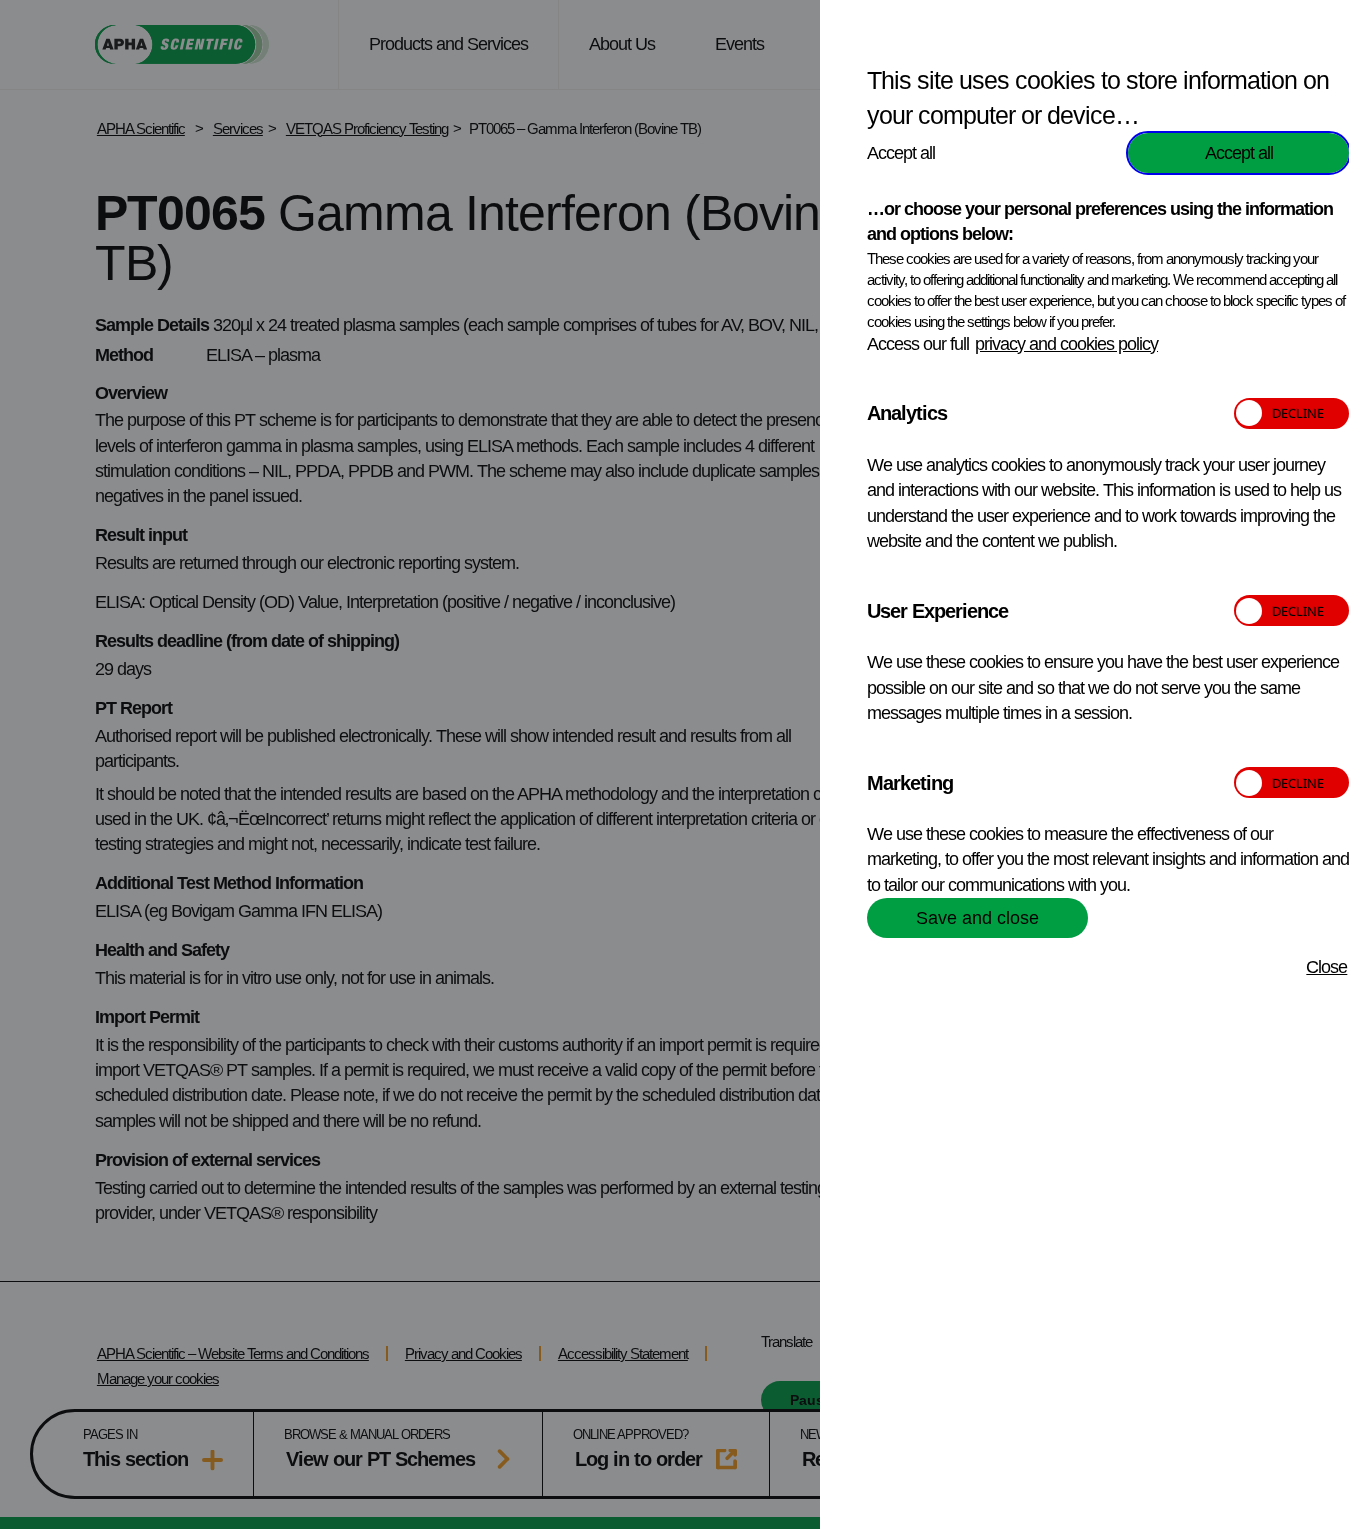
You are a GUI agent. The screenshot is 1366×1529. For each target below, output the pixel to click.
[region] (1108, 772)
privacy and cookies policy (1066, 344)
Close (1326, 967)
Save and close (977, 918)
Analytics (907, 413)
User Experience (937, 611)
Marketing (910, 783)
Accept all (1239, 153)
